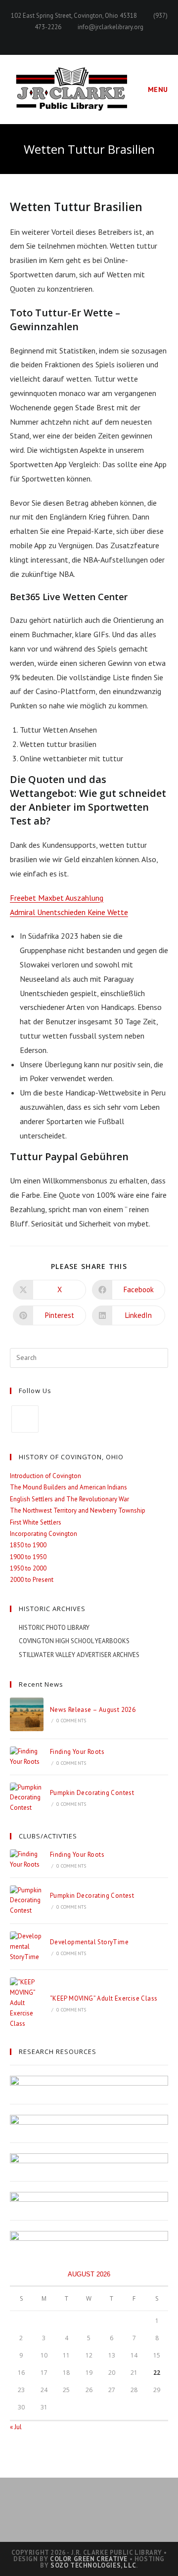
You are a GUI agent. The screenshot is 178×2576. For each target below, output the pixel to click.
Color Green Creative (89, 2559)
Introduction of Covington (45, 1476)
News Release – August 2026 (93, 1710)
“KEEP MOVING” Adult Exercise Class (104, 1998)
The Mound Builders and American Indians (68, 1487)
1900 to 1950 (28, 1557)
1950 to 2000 (28, 1568)
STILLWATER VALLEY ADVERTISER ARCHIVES (79, 1655)
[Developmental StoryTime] (27, 1947)
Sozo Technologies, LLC (93, 2565)
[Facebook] (25, 1419)
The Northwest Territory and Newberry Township (78, 1510)
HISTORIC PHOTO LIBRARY (54, 1628)
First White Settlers (36, 1522)
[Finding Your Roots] (27, 1757)
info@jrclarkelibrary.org (111, 27)
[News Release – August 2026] (27, 1714)
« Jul (16, 2427)
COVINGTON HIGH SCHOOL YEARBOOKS (74, 1641)
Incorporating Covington (44, 1534)
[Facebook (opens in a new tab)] (89, 38)
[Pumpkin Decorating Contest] (27, 1798)
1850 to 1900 (28, 1545)
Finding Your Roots (77, 1752)
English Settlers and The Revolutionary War (69, 1499)
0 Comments (71, 1721)
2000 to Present (32, 1580)
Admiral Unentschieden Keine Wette (69, 912)
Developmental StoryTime (89, 1942)
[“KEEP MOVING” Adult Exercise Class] (27, 2003)
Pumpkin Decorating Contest (92, 1793)
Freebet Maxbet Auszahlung (57, 898)
